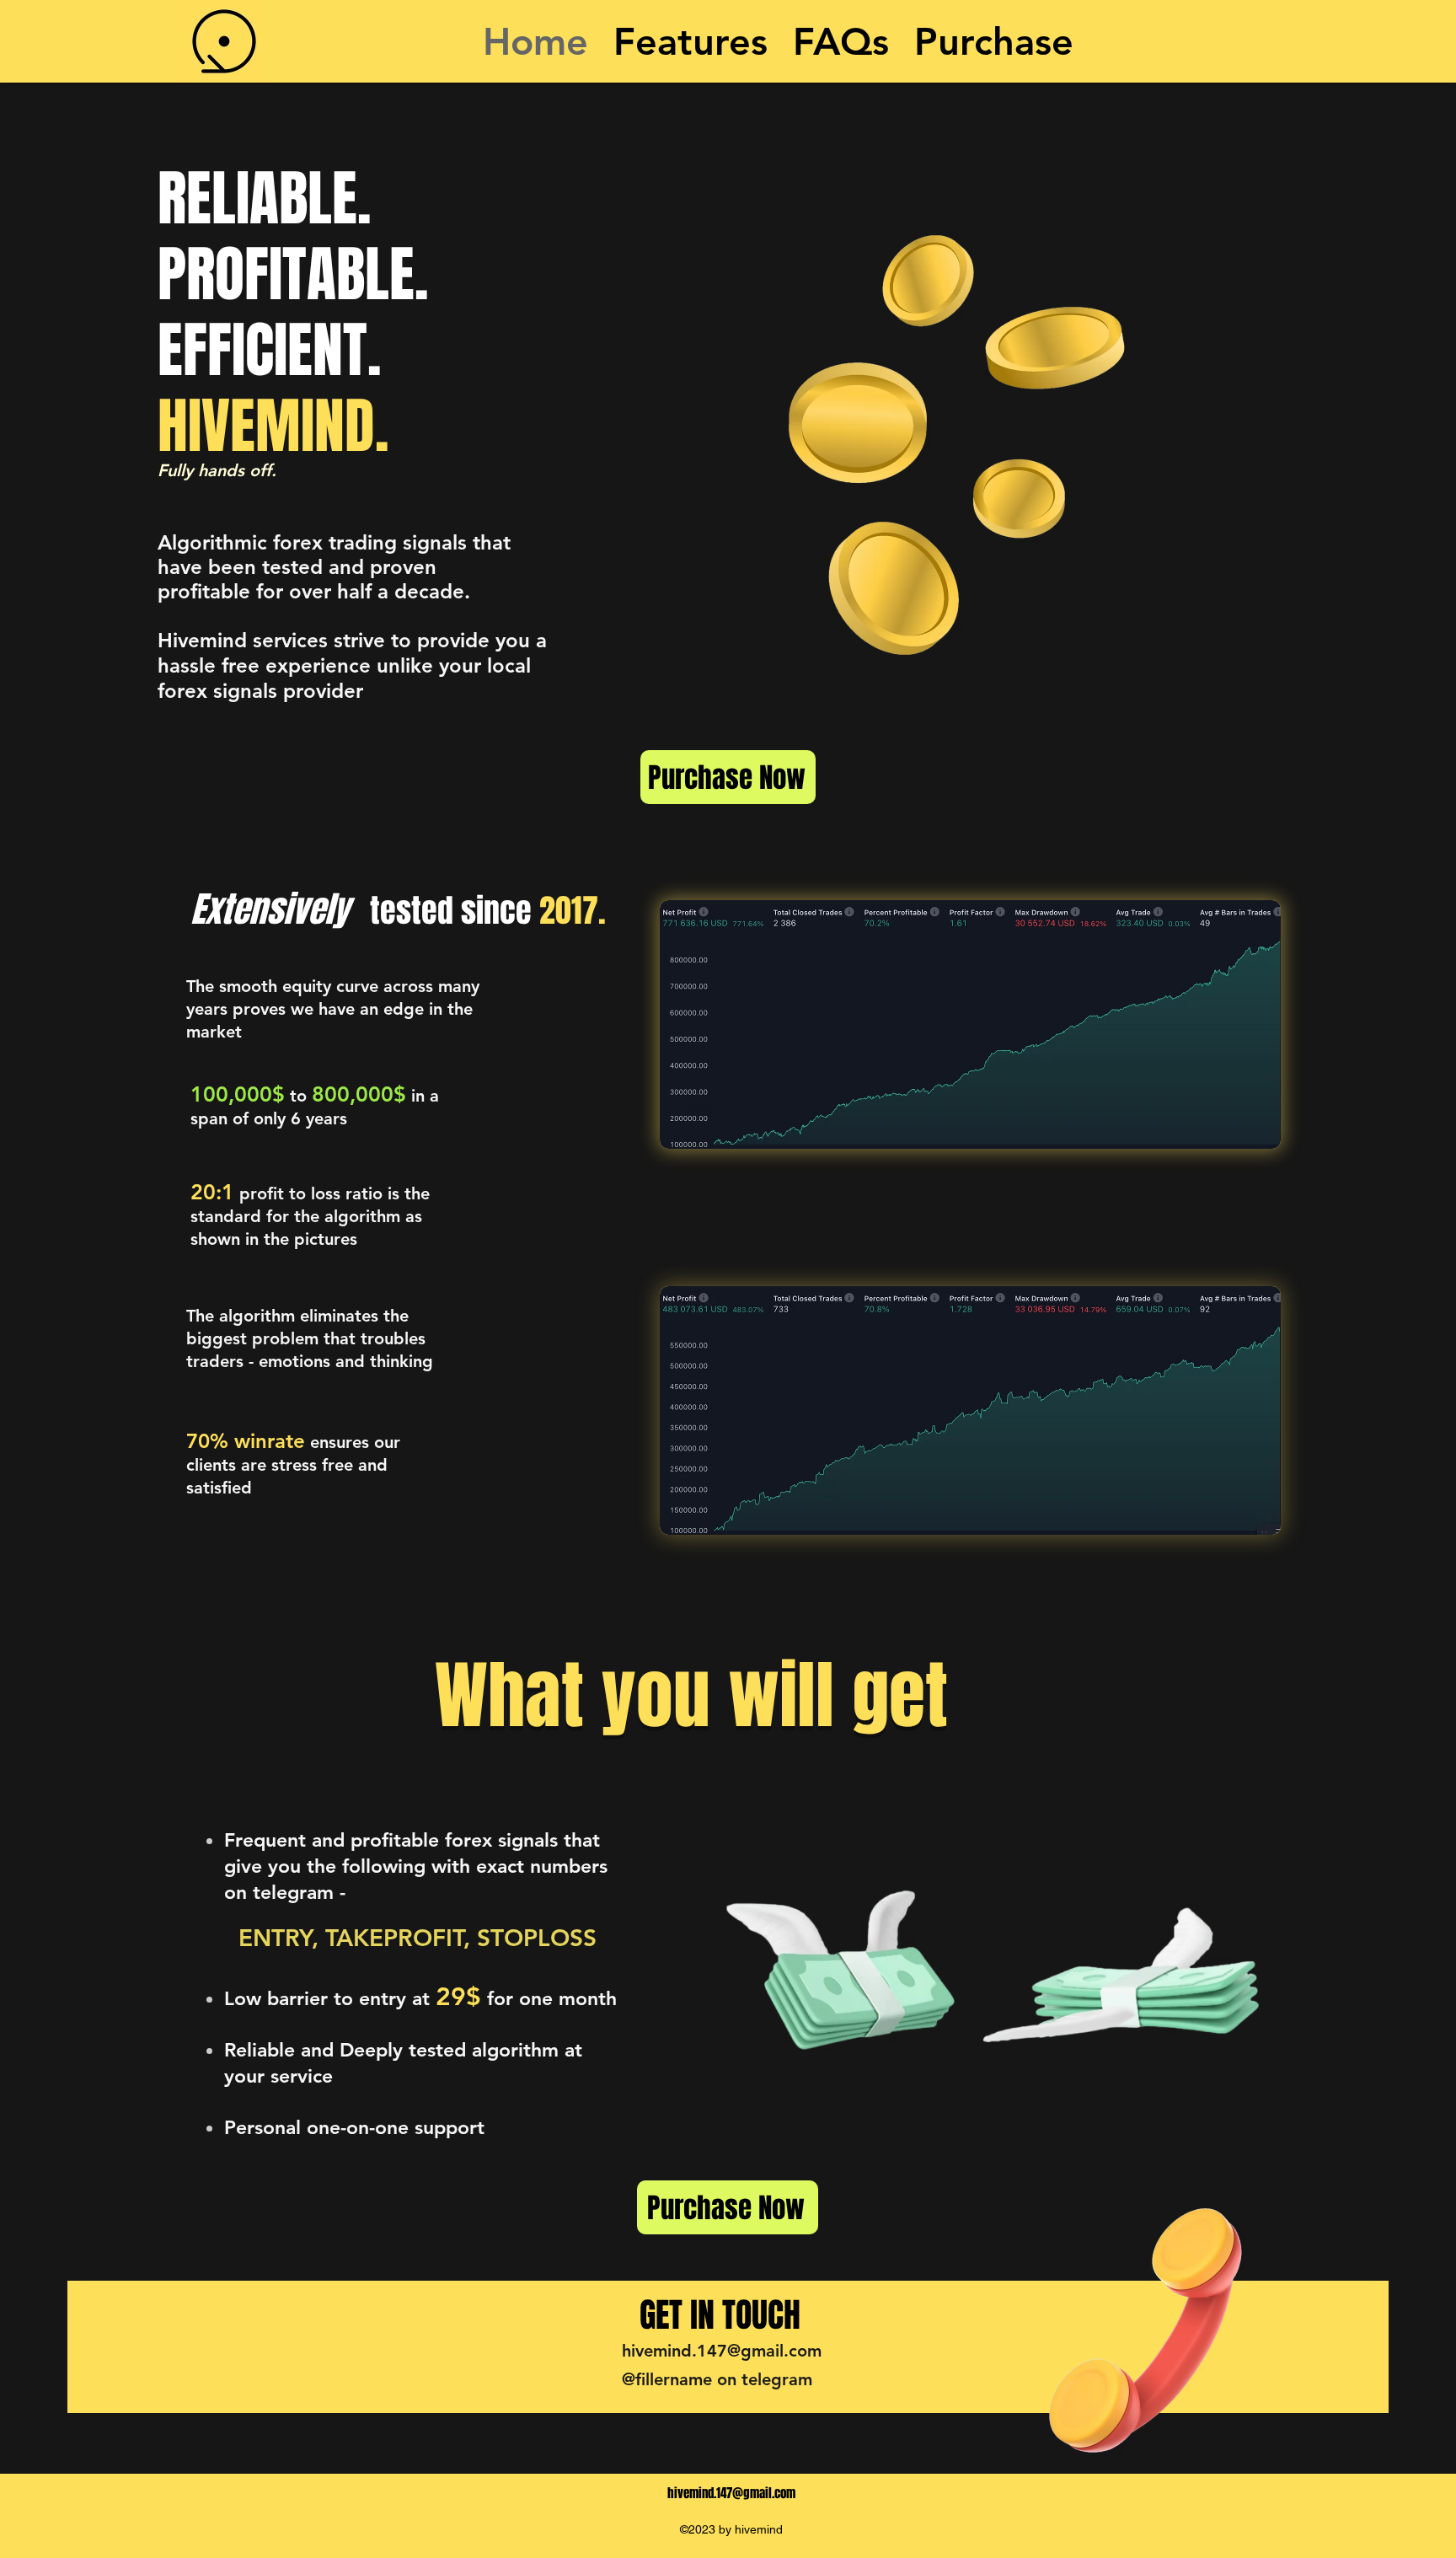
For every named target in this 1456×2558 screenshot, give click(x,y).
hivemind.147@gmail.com (722, 2351)
